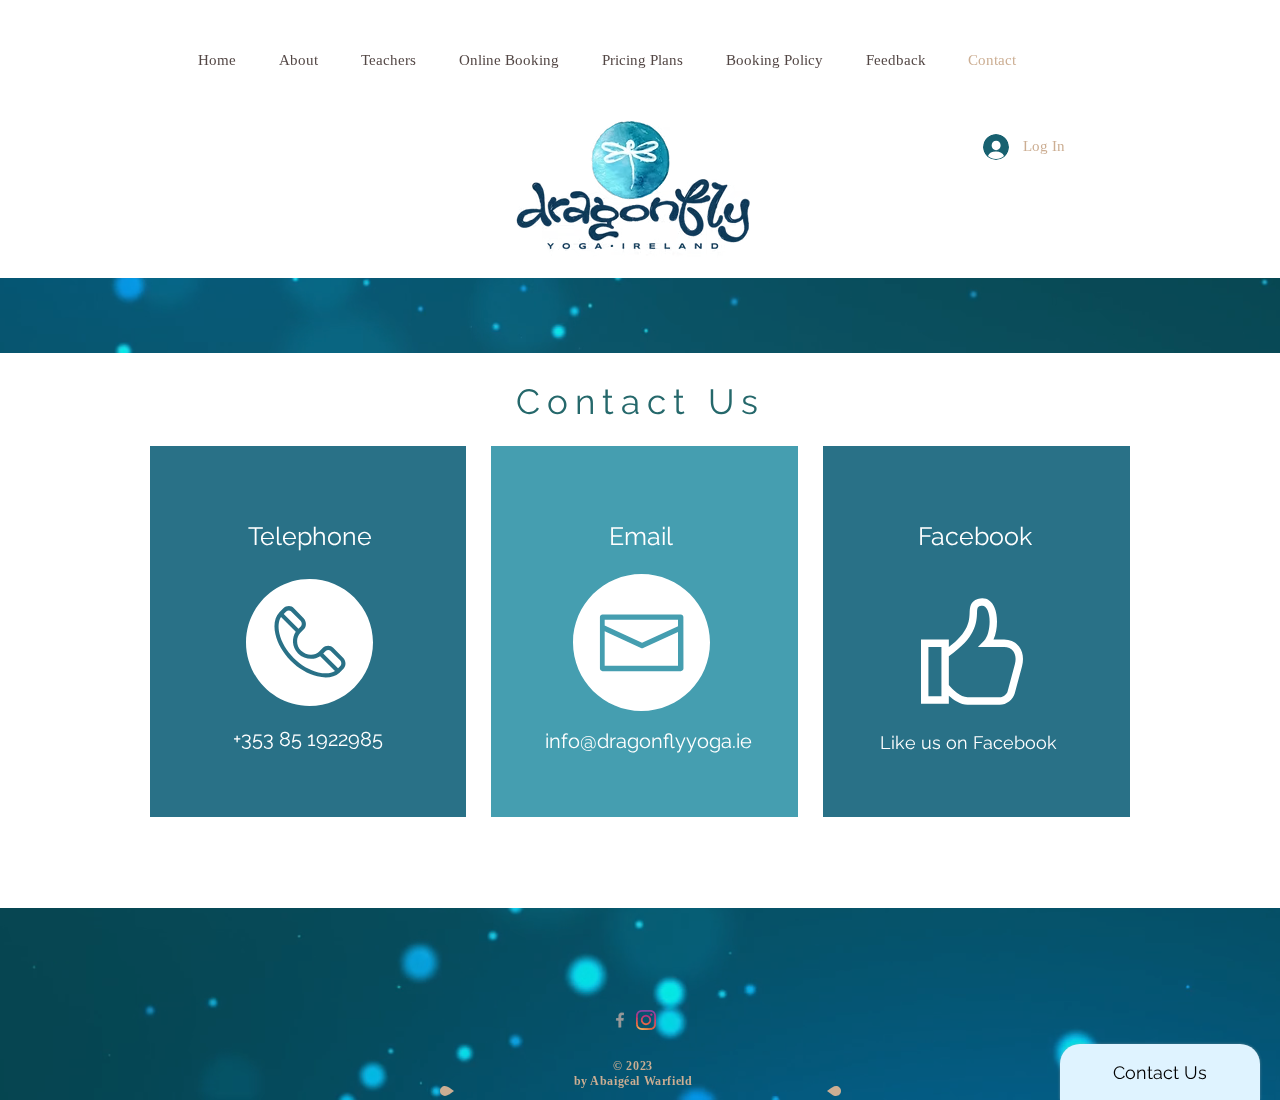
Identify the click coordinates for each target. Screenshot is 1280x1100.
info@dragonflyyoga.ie (648, 741)
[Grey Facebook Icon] (620, 1020)
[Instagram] (646, 1020)
